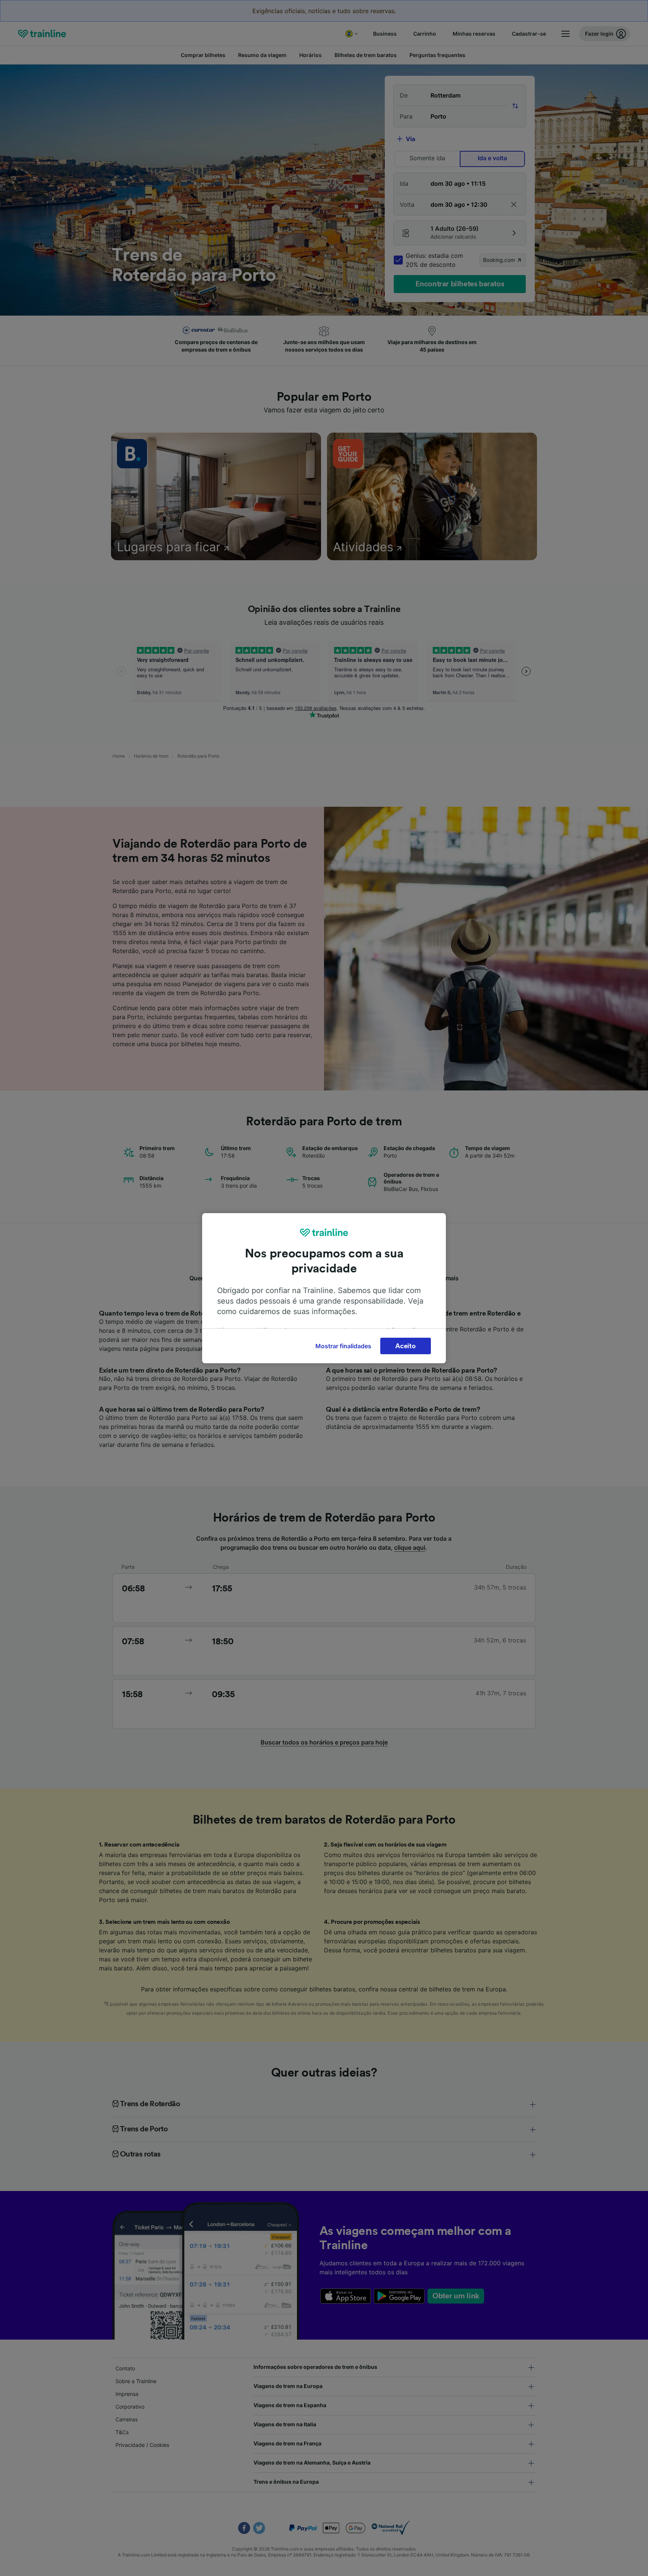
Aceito (405, 1346)
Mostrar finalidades (343, 1346)
